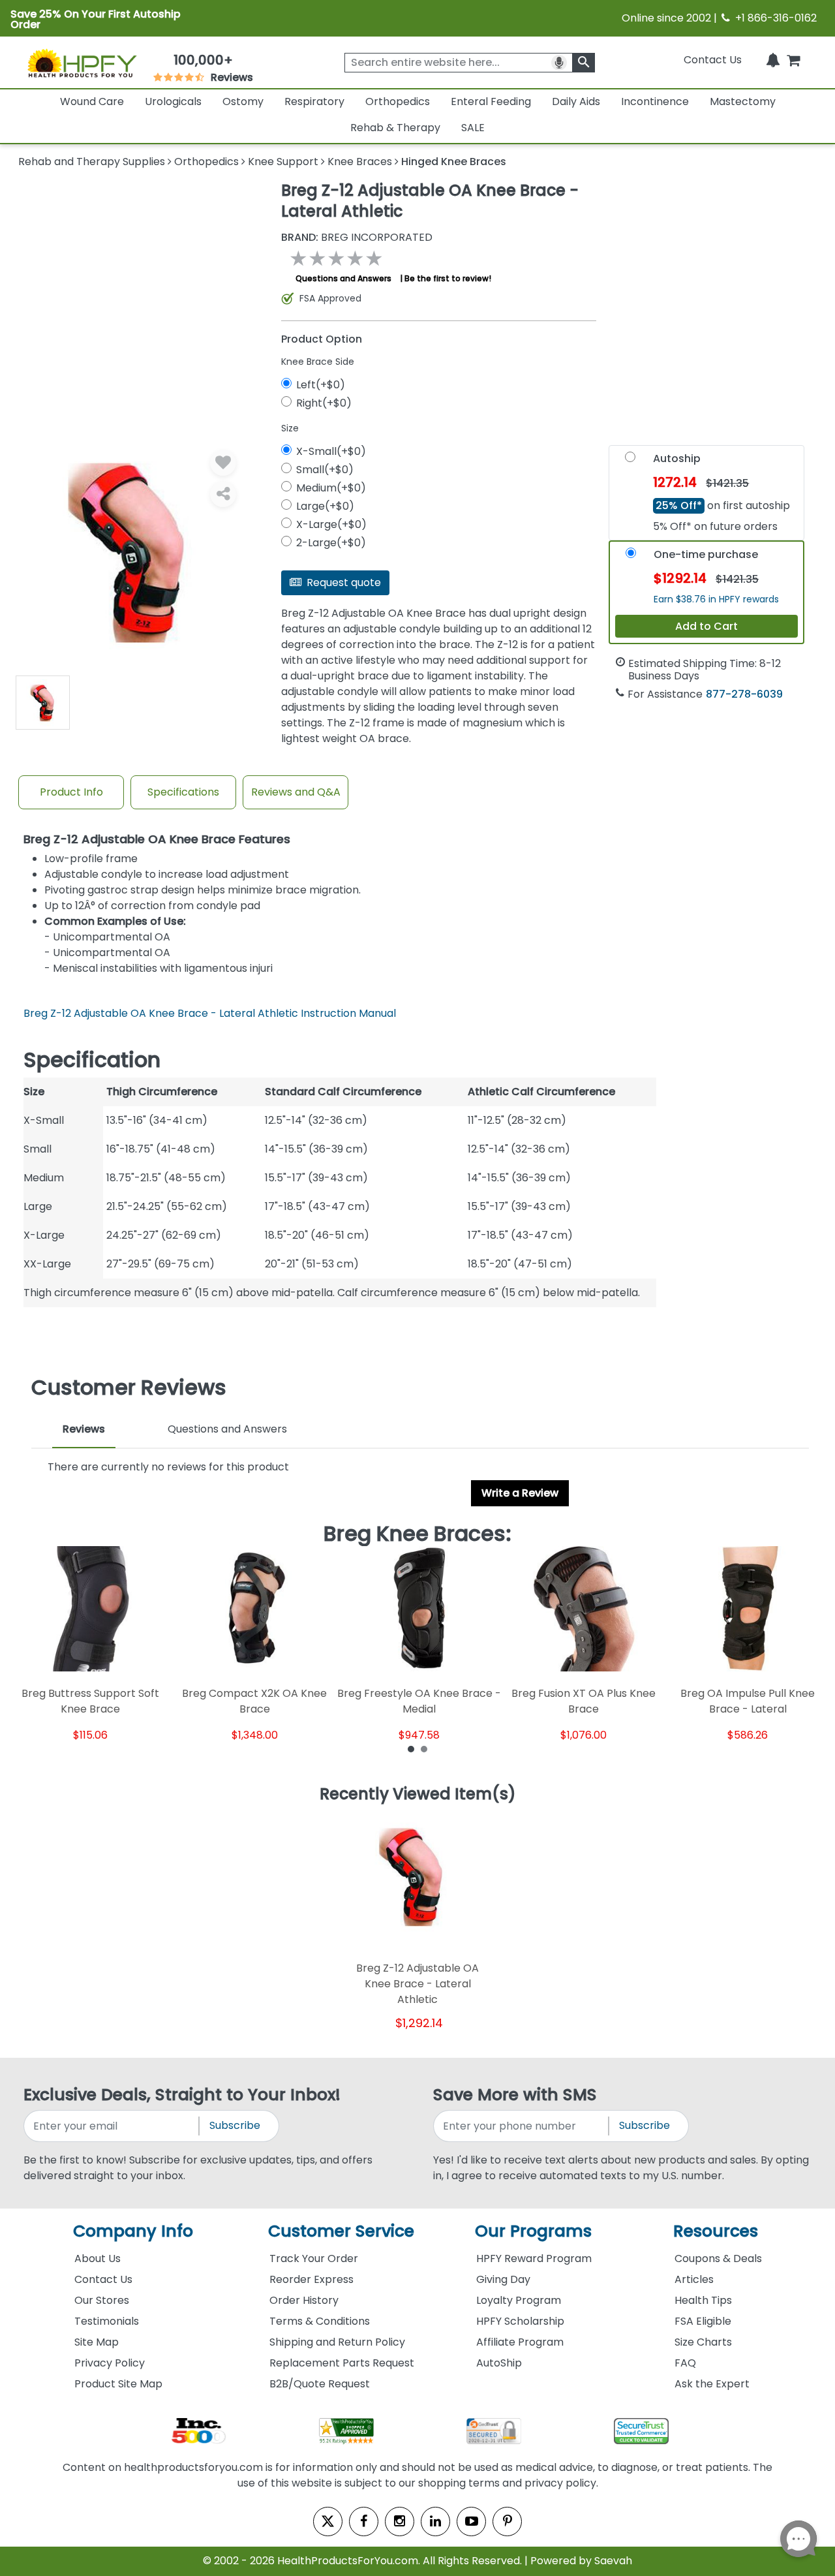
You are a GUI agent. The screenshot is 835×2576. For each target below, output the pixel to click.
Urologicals (173, 101)
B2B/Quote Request (320, 2384)
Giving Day (503, 2279)
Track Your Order (314, 2258)
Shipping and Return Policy (337, 2342)
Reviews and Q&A (296, 792)
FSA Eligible (703, 2321)
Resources (716, 2231)
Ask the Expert (712, 2384)
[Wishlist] (223, 463)
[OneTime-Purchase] (631, 556)
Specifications (183, 792)
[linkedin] (435, 2522)
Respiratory (314, 101)
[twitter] (328, 2522)
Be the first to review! (448, 278)
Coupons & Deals (718, 2258)
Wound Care (92, 101)
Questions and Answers (343, 278)
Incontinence (655, 101)
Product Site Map (118, 2384)
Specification (92, 1060)
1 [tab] (411, 1748)
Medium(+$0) (331, 488)
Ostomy (243, 101)
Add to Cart (706, 626)
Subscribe (235, 2125)
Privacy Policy (110, 2363)
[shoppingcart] (793, 60)
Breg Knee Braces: (417, 1534)
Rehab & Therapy (395, 128)
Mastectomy (743, 101)
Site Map (97, 2342)
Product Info (71, 792)
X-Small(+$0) (331, 451)
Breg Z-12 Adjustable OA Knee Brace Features (157, 840)
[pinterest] (507, 2522)
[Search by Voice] (559, 63)
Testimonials (107, 2321)
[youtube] (471, 2522)
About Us (98, 2258)
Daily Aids (576, 101)
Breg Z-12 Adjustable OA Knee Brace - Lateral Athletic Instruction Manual (210, 1013)
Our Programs (533, 2231)
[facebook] (364, 2522)
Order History (304, 2300)
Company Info (133, 2231)
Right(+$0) (324, 403)
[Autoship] (630, 460)
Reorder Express (311, 2279)
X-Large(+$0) (331, 524)
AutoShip (499, 2363)
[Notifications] (773, 60)
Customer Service (341, 2231)
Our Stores (102, 2300)
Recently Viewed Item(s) (418, 1795)
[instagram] (400, 2522)
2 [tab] (424, 1748)
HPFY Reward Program (534, 2258)
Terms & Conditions (320, 2321)
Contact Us (713, 60)
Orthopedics (398, 101)
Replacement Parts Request (342, 2363)
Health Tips (703, 2300)
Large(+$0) (325, 506)
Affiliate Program (520, 2342)
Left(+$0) (321, 385)
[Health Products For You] (82, 63)
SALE (473, 128)
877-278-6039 (744, 694)
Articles (694, 2279)
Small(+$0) (325, 470)
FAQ (685, 2363)
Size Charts (703, 2342)
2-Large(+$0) (331, 543)
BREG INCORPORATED (357, 238)
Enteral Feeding (491, 101)
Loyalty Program (519, 2300)
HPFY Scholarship (520, 2321)
